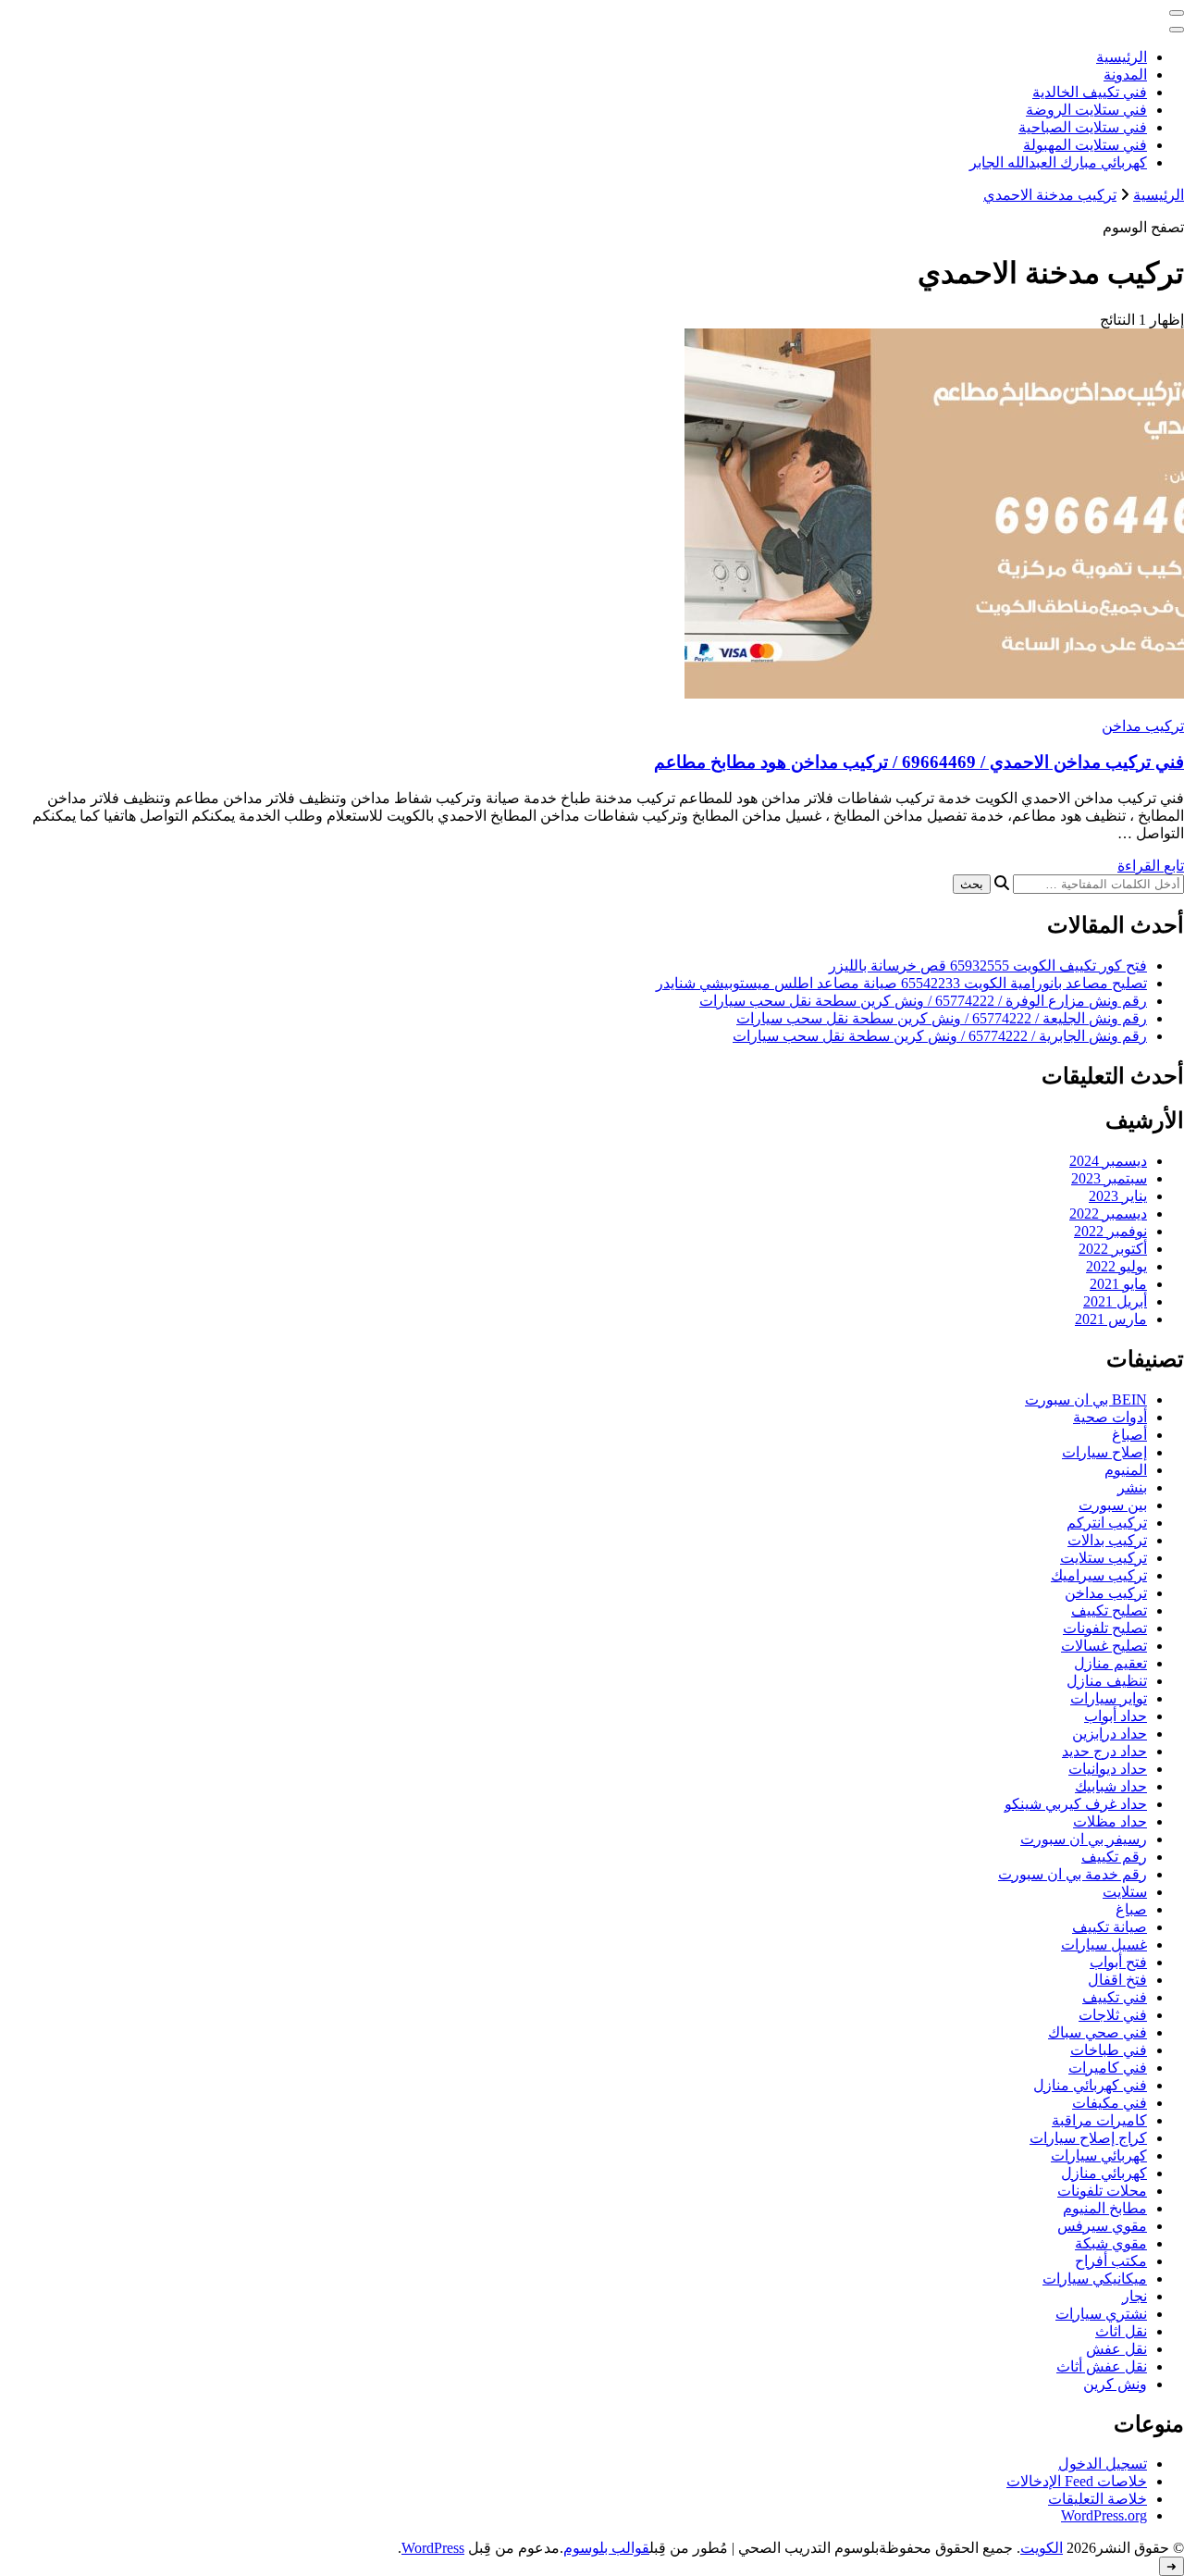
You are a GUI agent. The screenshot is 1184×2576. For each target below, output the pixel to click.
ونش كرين (1115, 2384)
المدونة (1125, 74)
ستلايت (1125, 1892)
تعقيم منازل (1110, 1663)
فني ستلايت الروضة (1086, 110)
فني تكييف (1115, 1997)
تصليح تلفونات (1105, 1628)
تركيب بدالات (1107, 1540)
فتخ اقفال (1117, 1980)
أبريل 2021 (1115, 1301)
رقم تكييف (1114, 1857)
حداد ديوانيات (1108, 1769)
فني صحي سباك (1098, 2032)
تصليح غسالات (1104, 1646)
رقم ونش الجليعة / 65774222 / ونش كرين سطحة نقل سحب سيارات (942, 1018)
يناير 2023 (1118, 1196)
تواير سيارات (1109, 1698)
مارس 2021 (1111, 1319)
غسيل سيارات (1104, 1944)
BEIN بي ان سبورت (1086, 1399)
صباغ (1131, 1909)
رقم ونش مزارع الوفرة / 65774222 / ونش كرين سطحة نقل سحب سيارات (923, 1001)
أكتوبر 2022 (1113, 1249)
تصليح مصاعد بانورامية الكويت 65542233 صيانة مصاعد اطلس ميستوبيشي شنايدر (901, 983)
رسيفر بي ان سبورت (1084, 1839)
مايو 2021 (1118, 1284)
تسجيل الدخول (1103, 2464)
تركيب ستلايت (1104, 1558)
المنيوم (1126, 1470)
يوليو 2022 (1116, 1266)
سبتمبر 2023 (1109, 1178)
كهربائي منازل (1104, 2173)
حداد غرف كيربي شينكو (1076, 1804)
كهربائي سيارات (1099, 2155)
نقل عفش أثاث (1102, 2366)
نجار (1135, 2296)
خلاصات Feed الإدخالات (1077, 2481)
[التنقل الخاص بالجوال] (1177, 13)
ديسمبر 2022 (1108, 1214)
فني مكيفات (1110, 2103)
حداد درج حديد (1104, 1751)
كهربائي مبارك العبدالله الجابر (1058, 162)
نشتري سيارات (1101, 2314)
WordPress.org (1104, 2515)
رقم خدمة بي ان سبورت (1073, 1874)
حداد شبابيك (1111, 1786)
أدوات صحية (1110, 1417)
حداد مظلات (1110, 1821)
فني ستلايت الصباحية (1083, 127)
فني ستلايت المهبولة (1085, 145)
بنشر (1132, 1487)
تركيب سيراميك (1099, 1575)
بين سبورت (1113, 1505)
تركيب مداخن (1143, 726)
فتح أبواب (1118, 1962)
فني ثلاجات (1113, 2015)
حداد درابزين (1110, 1734)
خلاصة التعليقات (1098, 2499)
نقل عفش (1116, 2349)
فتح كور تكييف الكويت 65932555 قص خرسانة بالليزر (988, 966)
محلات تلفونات (1102, 2191)
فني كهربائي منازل (1090, 2085)
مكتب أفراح (1111, 2261)
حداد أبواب (1116, 1716)
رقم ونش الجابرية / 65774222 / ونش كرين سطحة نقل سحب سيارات (940, 1036)
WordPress (433, 2548)
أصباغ (1129, 1435)
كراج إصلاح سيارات (1088, 2138)
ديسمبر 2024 (1108, 1161)
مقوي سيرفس (1102, 2226)
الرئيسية (1122, 57)
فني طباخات (1109, 2050)
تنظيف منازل (1107, 1681)
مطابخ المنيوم (1105, 2208)
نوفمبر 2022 (1110, 1231)
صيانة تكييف (1110, 1927)
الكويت (1042, 2548)
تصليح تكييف (1109, 1610)
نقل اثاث (1121, 2331)
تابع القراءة (1151, 866)
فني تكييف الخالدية (1090, 92)
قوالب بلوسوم (606, 2548)
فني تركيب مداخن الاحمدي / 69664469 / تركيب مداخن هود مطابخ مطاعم (919, 762)
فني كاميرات (1108, 2068)
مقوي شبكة (1111, 2243)
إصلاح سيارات (1104, 1452)
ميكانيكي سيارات (1095, 2279)
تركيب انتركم (1107, 1523)
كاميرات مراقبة (1099, 2120)
